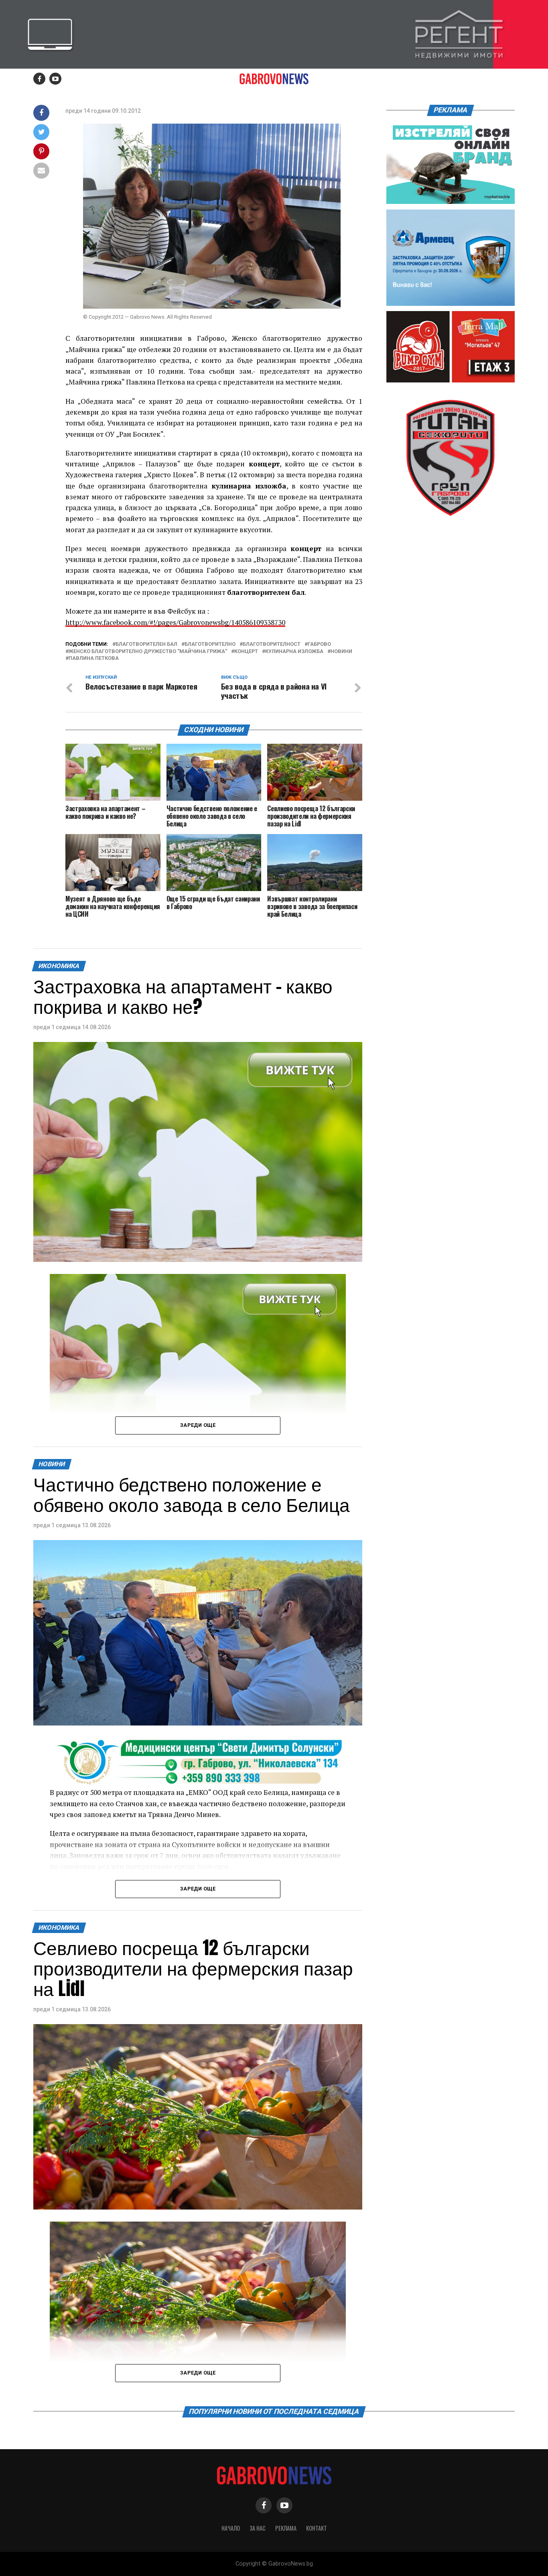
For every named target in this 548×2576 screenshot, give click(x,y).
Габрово (319, 644)
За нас (258, 2528)
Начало (231, 2528)
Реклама (286, 2528)
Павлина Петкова (94, 658)
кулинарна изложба (294, 652)
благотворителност (272, 644)
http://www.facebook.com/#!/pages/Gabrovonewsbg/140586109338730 (175, 622)
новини (341, 652)
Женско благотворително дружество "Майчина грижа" (148, 652)
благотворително (210, 644)
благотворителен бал (146, 644)
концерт (246, 652)
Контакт (317, 2528)
